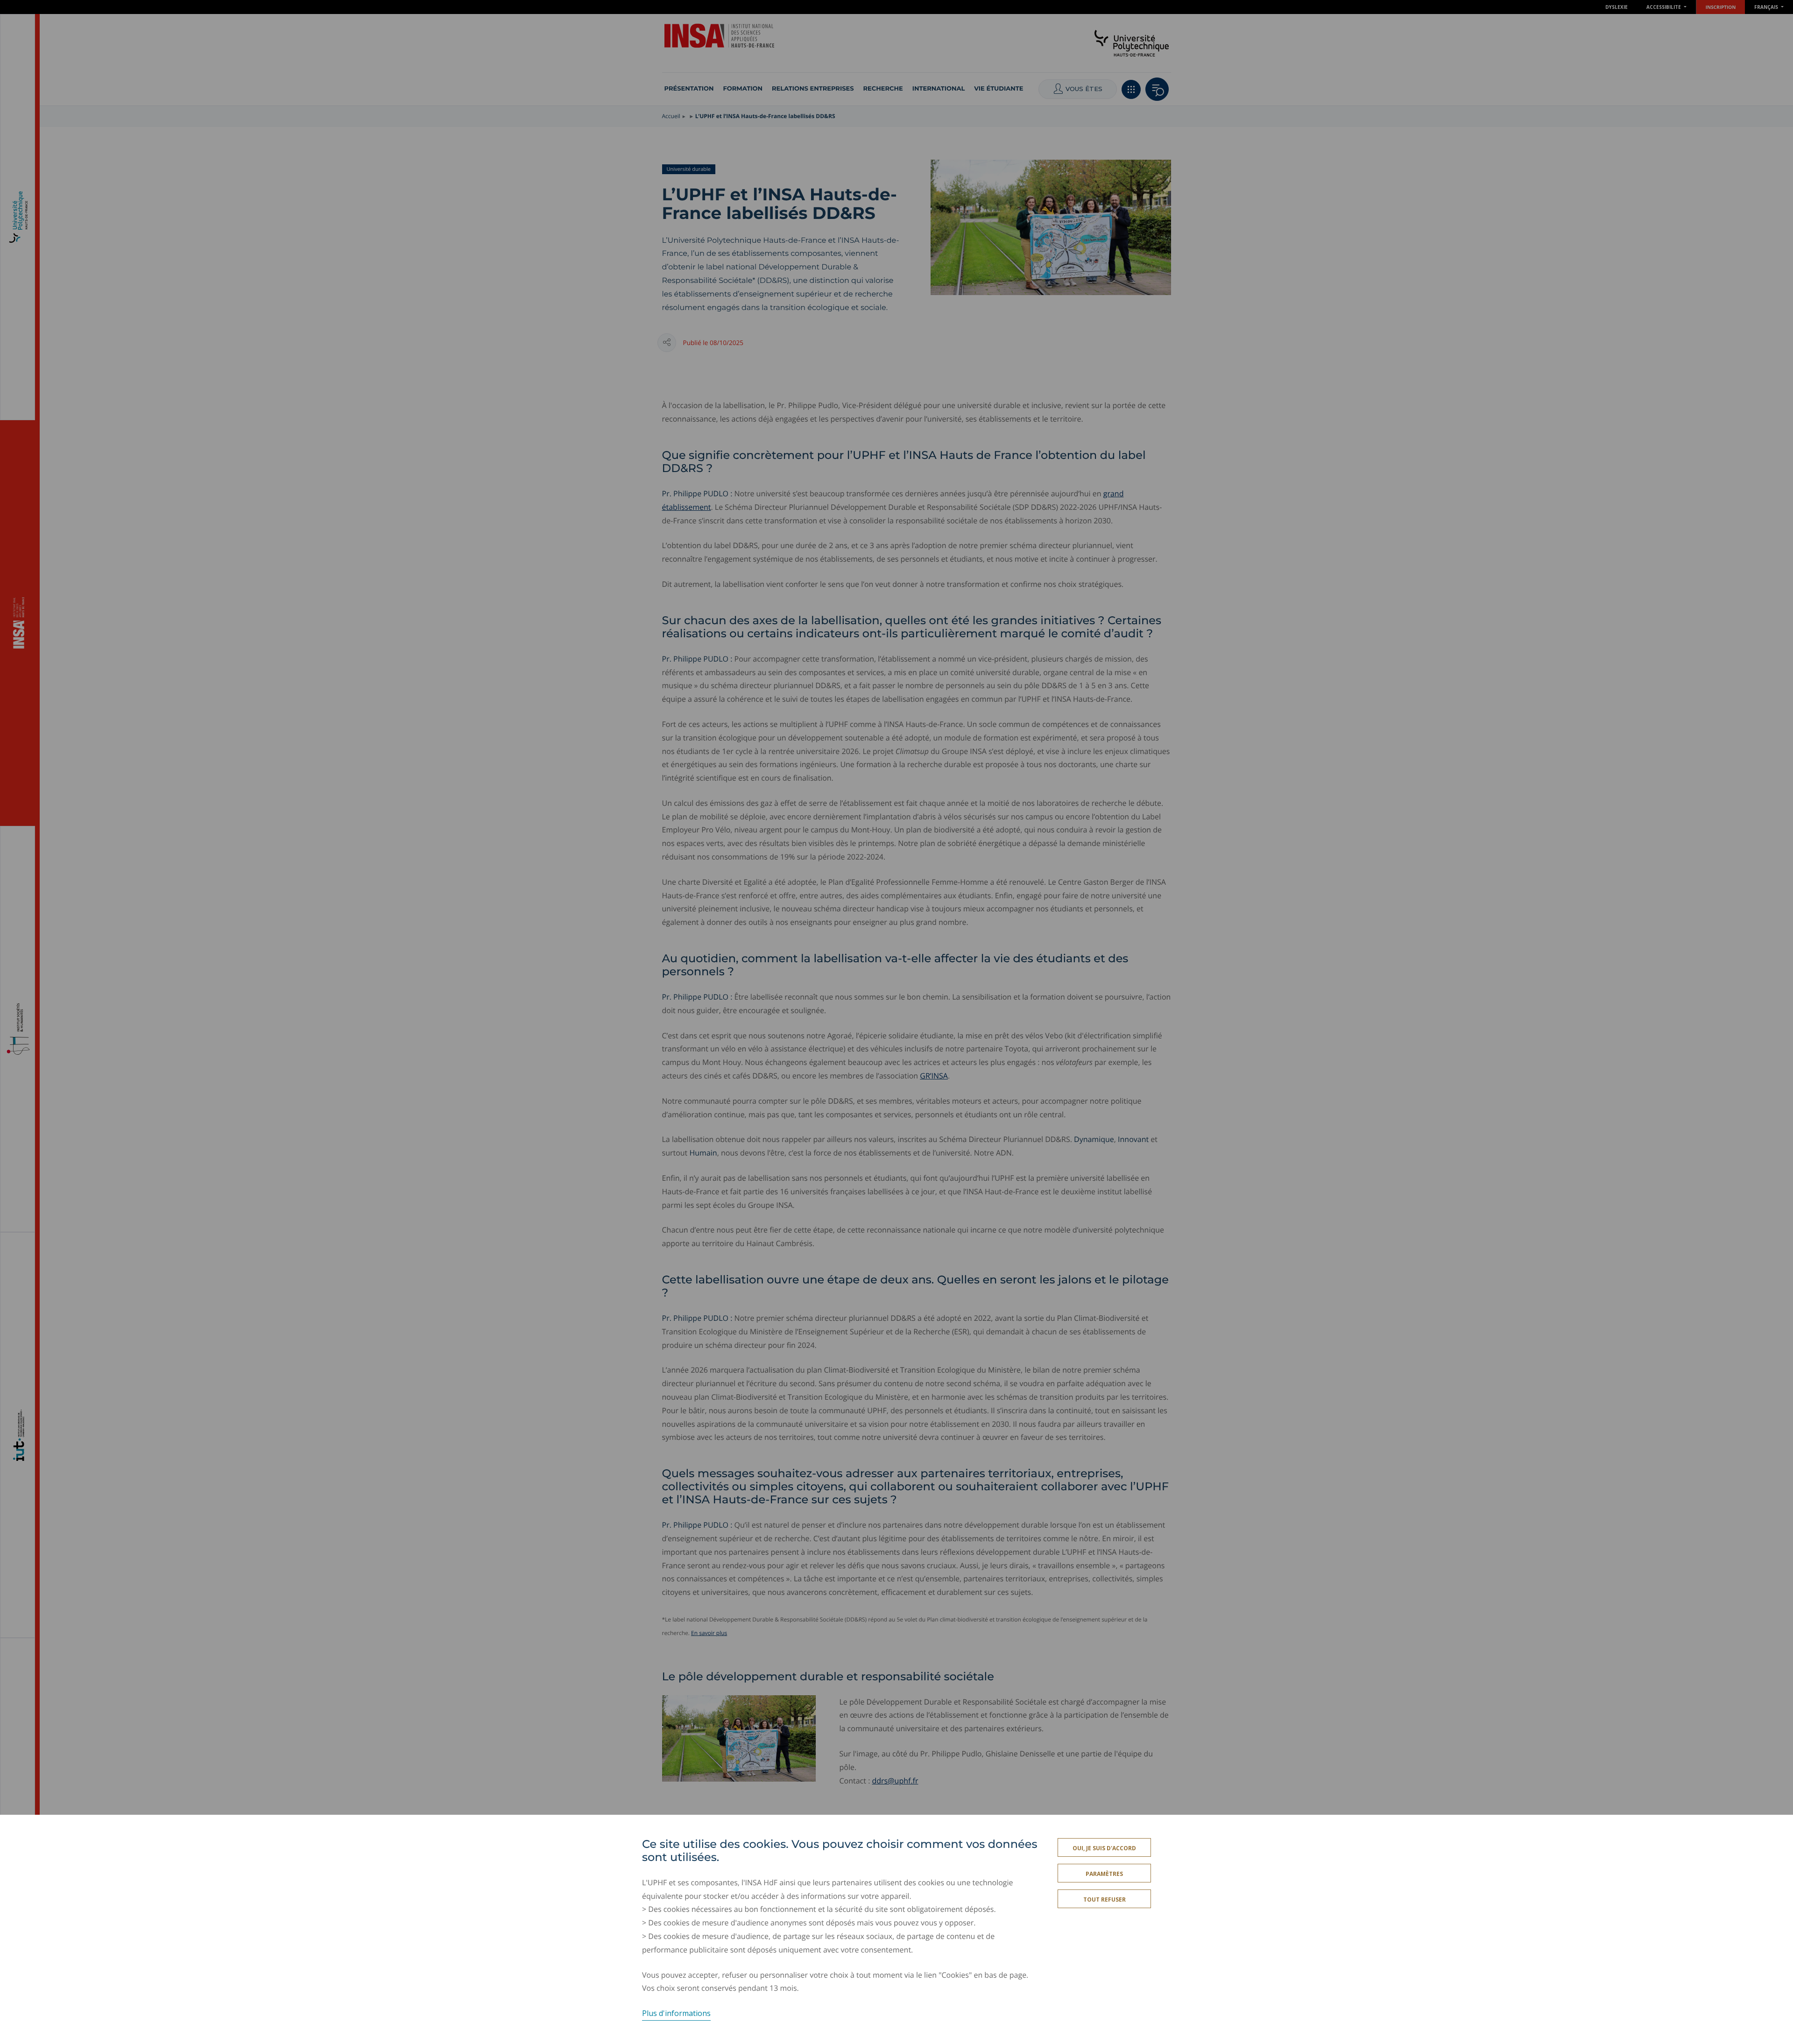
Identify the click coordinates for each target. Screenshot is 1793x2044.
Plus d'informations (676, 2013)
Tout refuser (1105, 1900)
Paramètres (1104, 1874)
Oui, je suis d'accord (1104, 1848)
